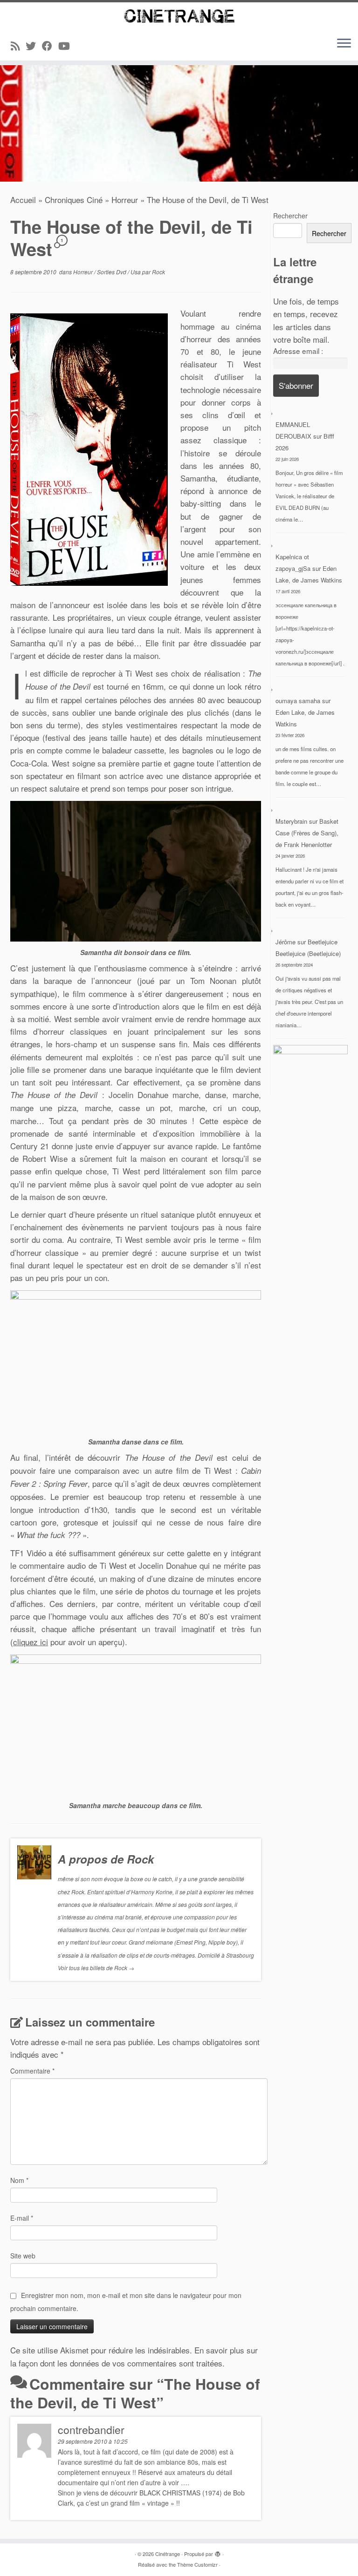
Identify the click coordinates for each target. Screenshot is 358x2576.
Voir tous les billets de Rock (96, 1968)
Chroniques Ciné (74, 200)
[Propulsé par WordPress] (218, 2552)
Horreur (125, 200)
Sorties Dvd (112, 272)
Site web (23, 2256)
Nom (19, 2180)
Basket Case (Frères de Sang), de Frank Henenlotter (307, 833)
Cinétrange (168, 2554)
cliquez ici (31, 1642)
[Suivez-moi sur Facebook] (50, 45)
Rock (158, 272)
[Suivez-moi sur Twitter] (34, 45)
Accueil (23, 200)
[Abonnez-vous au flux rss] (18, 45)
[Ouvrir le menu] (344, 44)
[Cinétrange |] (179, 16)
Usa (136, 272)
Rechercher (290, 216)
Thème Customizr (197, 2564)
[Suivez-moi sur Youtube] (67, 45)
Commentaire (32, 2071)
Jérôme (286, 942)
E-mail (22, 2218)
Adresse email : (298, 351)
